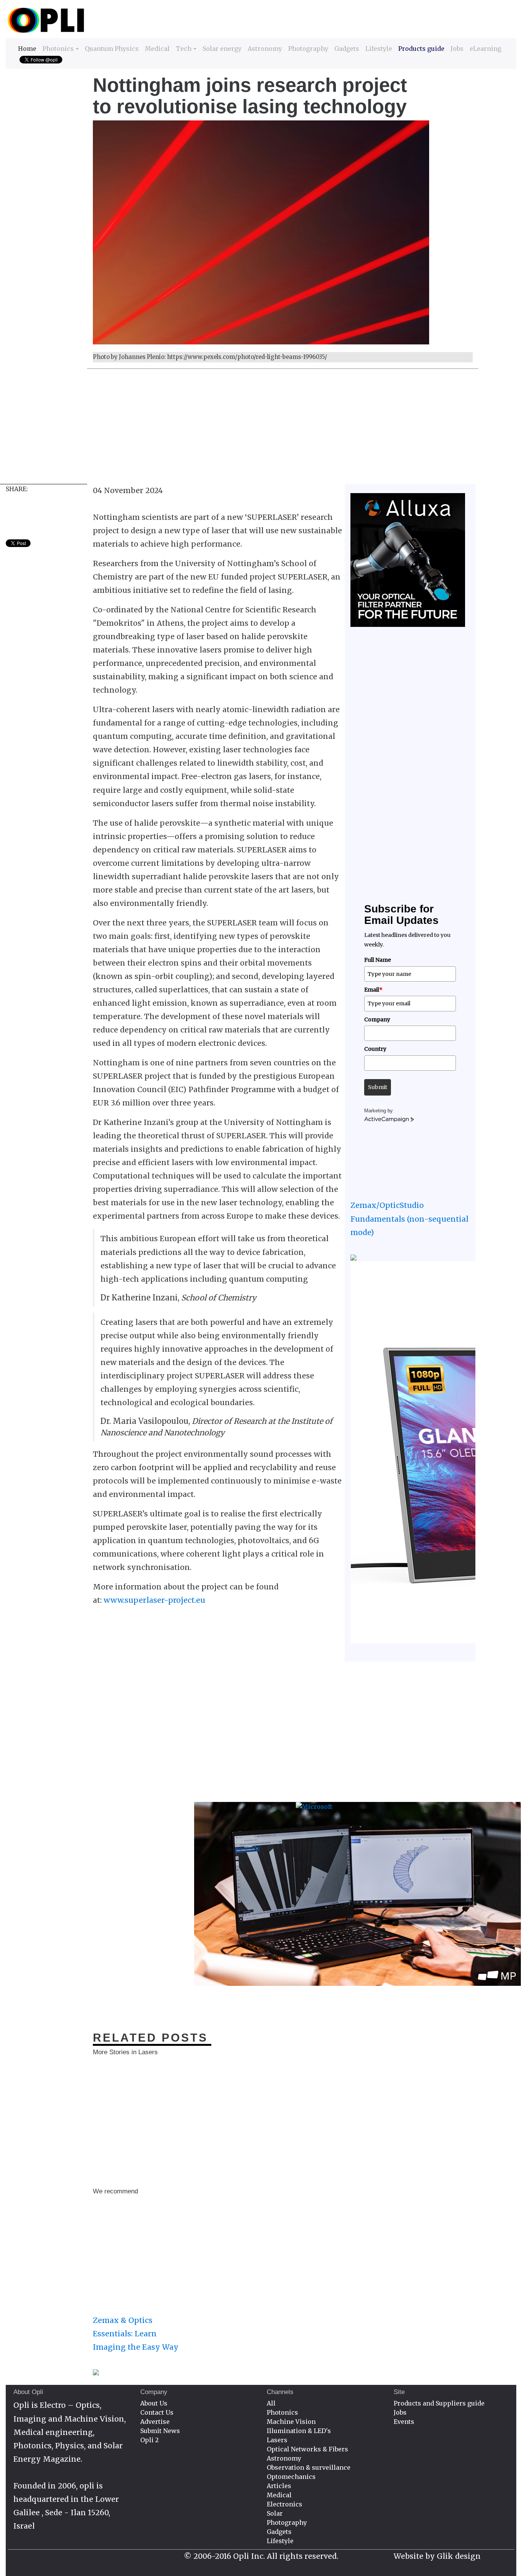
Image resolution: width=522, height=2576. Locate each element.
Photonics (282, 2412)
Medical (157, 49)
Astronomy (265, 49)
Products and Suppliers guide (439, 2403)
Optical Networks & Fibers (307, 2449)
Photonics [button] (58, 49)
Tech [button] (184, 49)
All (271, 2403)
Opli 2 (149, 2440)
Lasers (277, 2440)
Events (404, 2422)
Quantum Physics (112, 49)
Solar (275, 2513)
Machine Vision (291, 2422)
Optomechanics (291, 2477)
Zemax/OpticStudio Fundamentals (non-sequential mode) (409, 1219)
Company (377, 1019)
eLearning (486, 49)
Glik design (459, 2556)
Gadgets (347, 49)
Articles (279, 2486)
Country (375, 1049)
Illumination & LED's (299, 2431)
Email (373, 990)
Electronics (285, 2504)
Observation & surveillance (309, 2467)
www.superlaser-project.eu (154, 1600)
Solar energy (222, 49)
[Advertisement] (235, 430)
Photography (308, 49)
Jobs (457, 49)
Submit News (160, 2431)
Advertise (155, 2422)
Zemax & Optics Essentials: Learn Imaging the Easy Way (136, 2334)
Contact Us (157, 2412)
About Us (154, 2403)
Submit (378, 1087)
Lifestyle (379, 49)
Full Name (378, 960)
